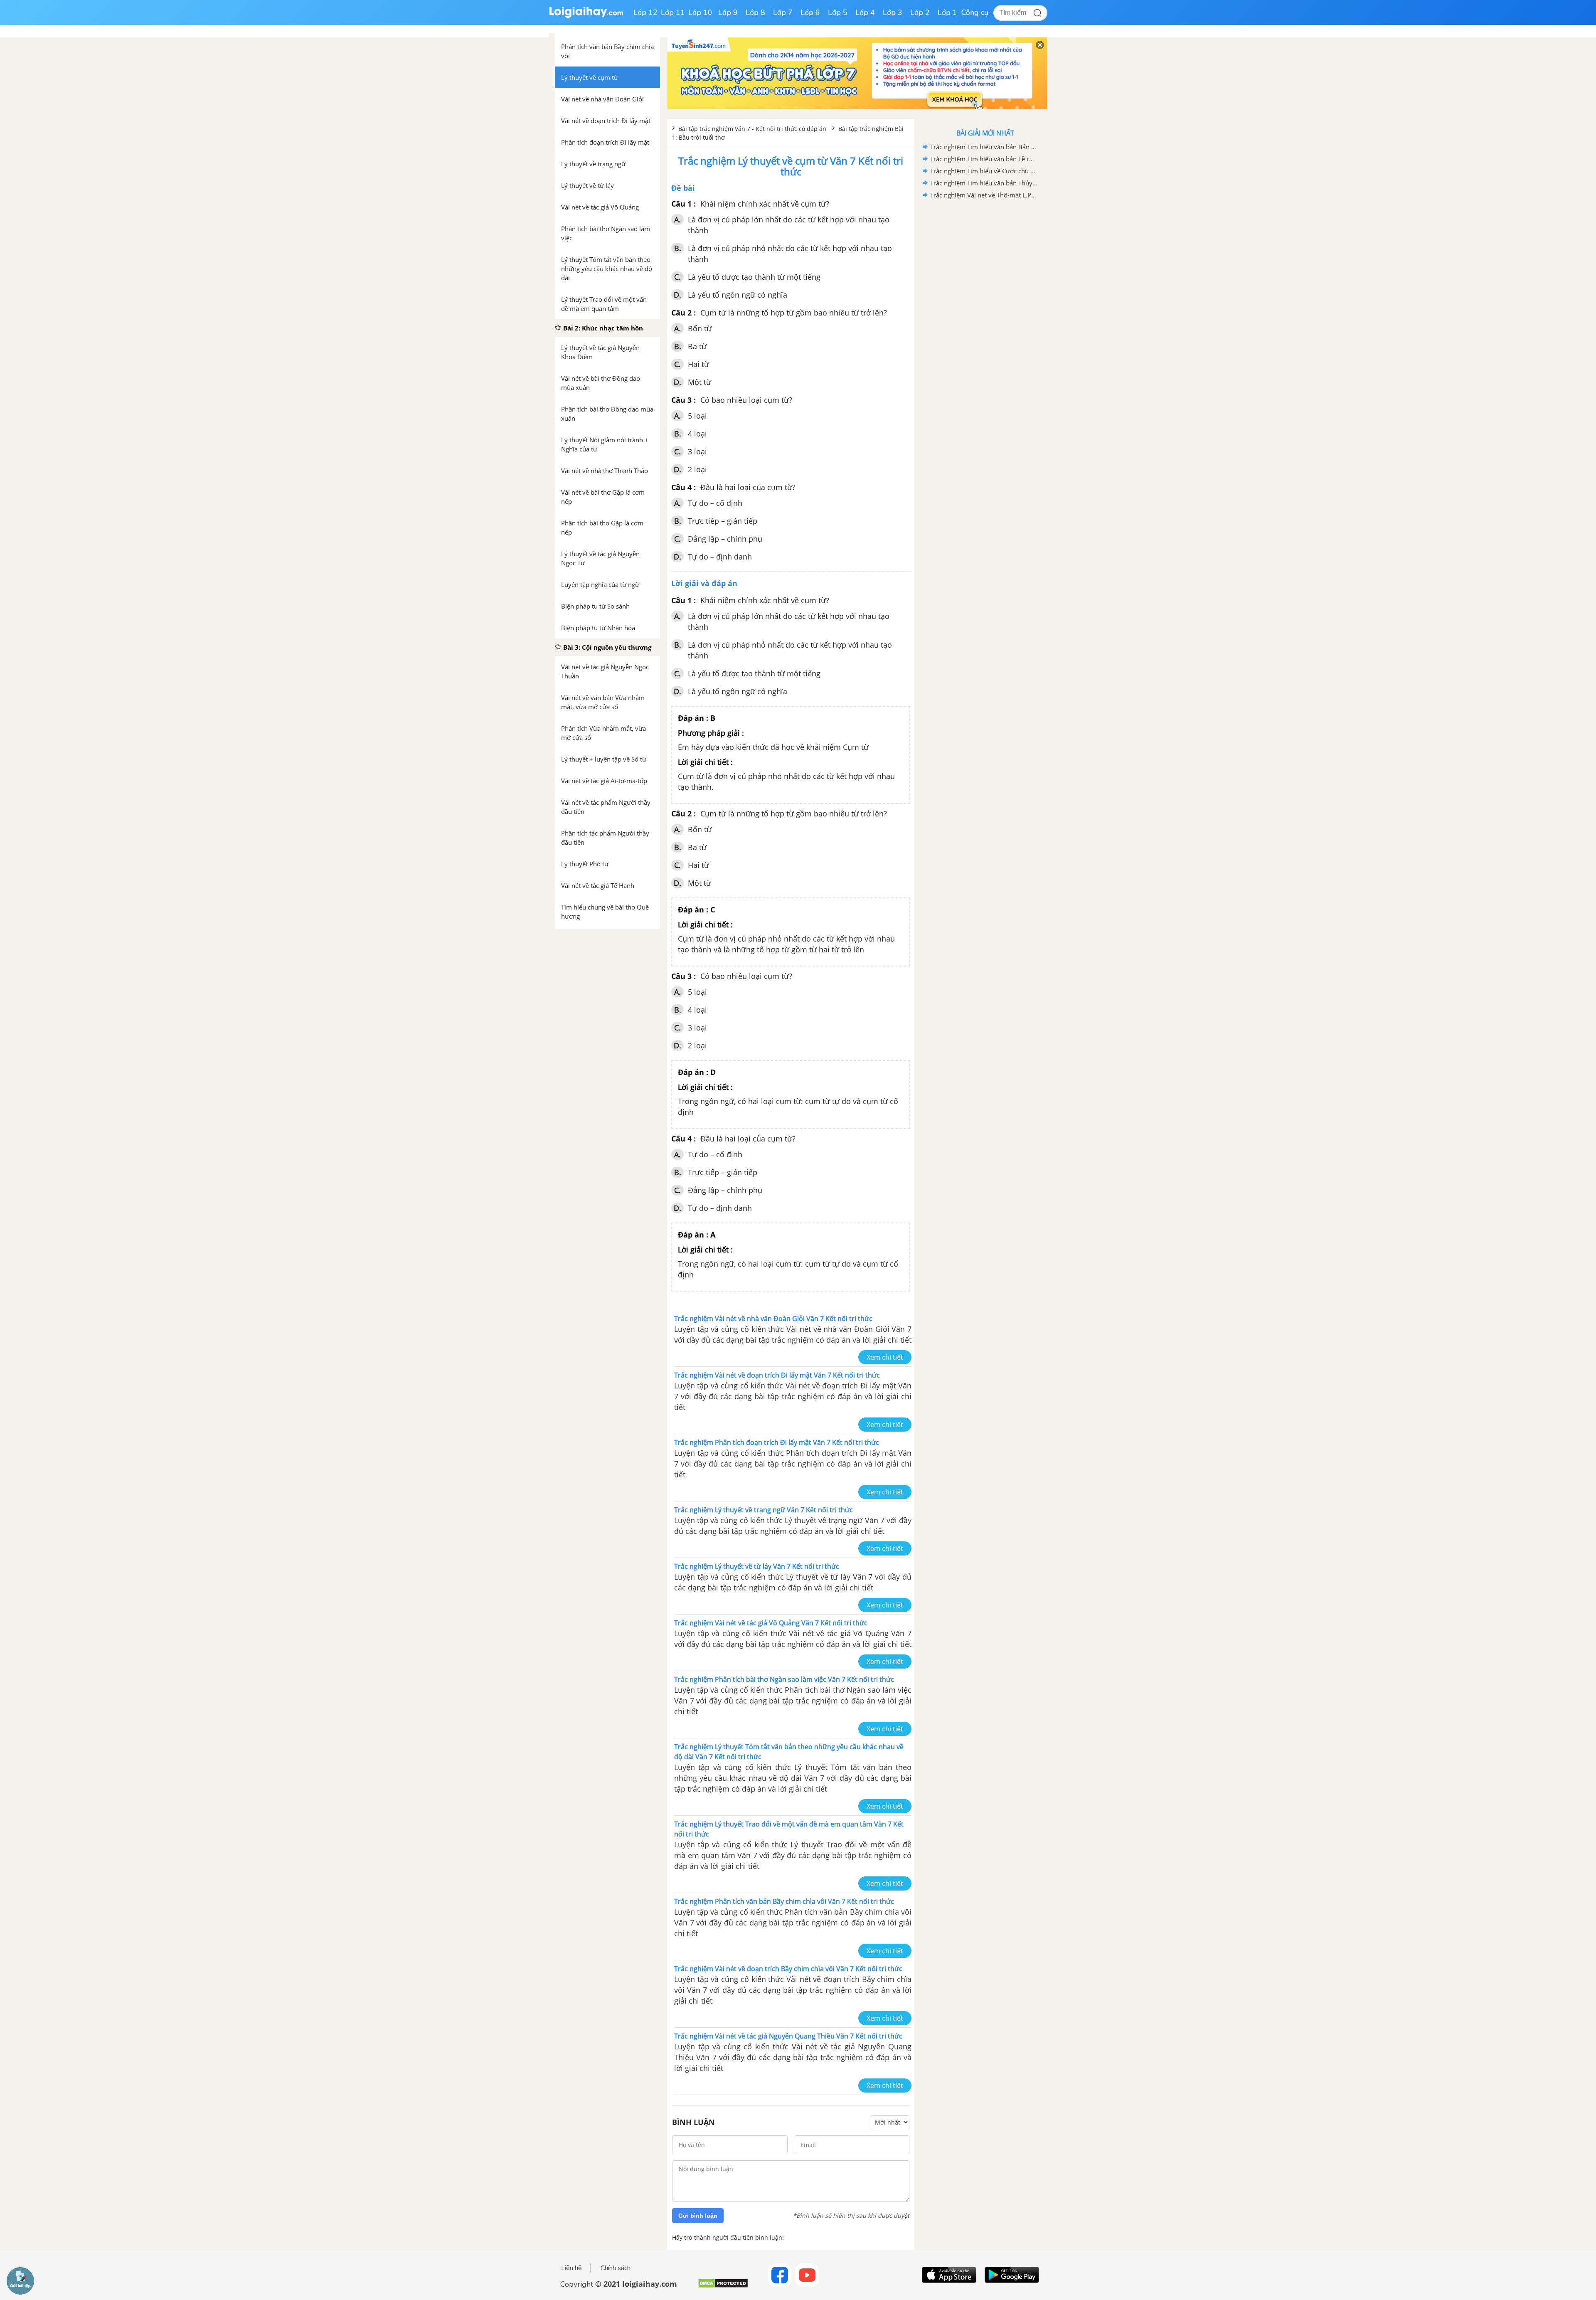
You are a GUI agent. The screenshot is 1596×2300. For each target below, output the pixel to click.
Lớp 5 (838, 12)
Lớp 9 (728, 12)
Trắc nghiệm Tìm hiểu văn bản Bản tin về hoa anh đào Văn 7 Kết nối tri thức (984, 147)
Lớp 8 (755, 12)
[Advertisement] (985, 333)
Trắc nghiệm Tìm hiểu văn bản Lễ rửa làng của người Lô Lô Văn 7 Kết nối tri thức (984, 159)
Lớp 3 (893, 12)
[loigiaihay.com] (586, 16)
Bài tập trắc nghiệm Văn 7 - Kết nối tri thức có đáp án (753, 129)
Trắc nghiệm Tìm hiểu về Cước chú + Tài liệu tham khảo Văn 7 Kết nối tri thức (984, 171)
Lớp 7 (783, 12)
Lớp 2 (920, 12)
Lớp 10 (700, 12)
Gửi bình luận (698, 2216)
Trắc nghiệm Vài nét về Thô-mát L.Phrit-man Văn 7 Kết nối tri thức (984, 195)
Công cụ (975, 12)
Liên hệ (571, 2268)
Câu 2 (681, 313)
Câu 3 (681, 400)
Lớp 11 (673, 12)
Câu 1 (681, 204)
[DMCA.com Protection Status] (723, 2286)
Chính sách (616, 2268)
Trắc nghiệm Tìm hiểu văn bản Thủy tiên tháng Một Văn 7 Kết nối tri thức (984, 183)
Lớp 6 (810, 12)
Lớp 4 (865, 12)
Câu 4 (681, 487)
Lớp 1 (947, 12)
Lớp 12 (645, 12)
